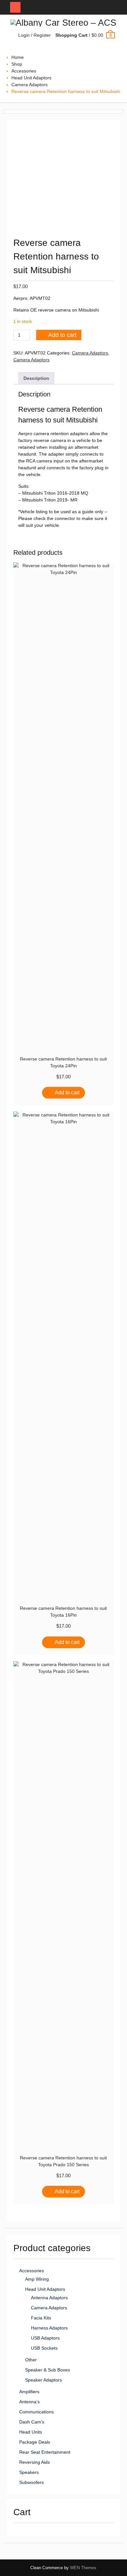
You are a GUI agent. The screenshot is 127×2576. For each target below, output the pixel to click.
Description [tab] (36, 378)
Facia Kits (41, 2318)
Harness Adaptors (49, 2328)
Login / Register (35, 35)
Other (31, 2360)
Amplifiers (29, 2392)
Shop (17, 64)
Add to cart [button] (67, 1093)
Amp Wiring (37, 2279)
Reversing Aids (35, 2462)
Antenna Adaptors (49, 2298)
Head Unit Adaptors (31, 78)
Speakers (29, 2472)
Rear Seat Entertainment (45, 2452)
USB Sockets (44, 2348)
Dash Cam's (32, 2422)
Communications (36, 2412)
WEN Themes (83, 2568)
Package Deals (35, 2442)
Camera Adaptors (29, 85)
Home (18, 57)
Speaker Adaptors (43, 2380)
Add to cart (62, 335)
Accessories (24, 71)
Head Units (31, 2432)
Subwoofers (31, 2482)
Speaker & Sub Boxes (48, 2370)
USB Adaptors (45, 2338)
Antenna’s (29, 2402)
